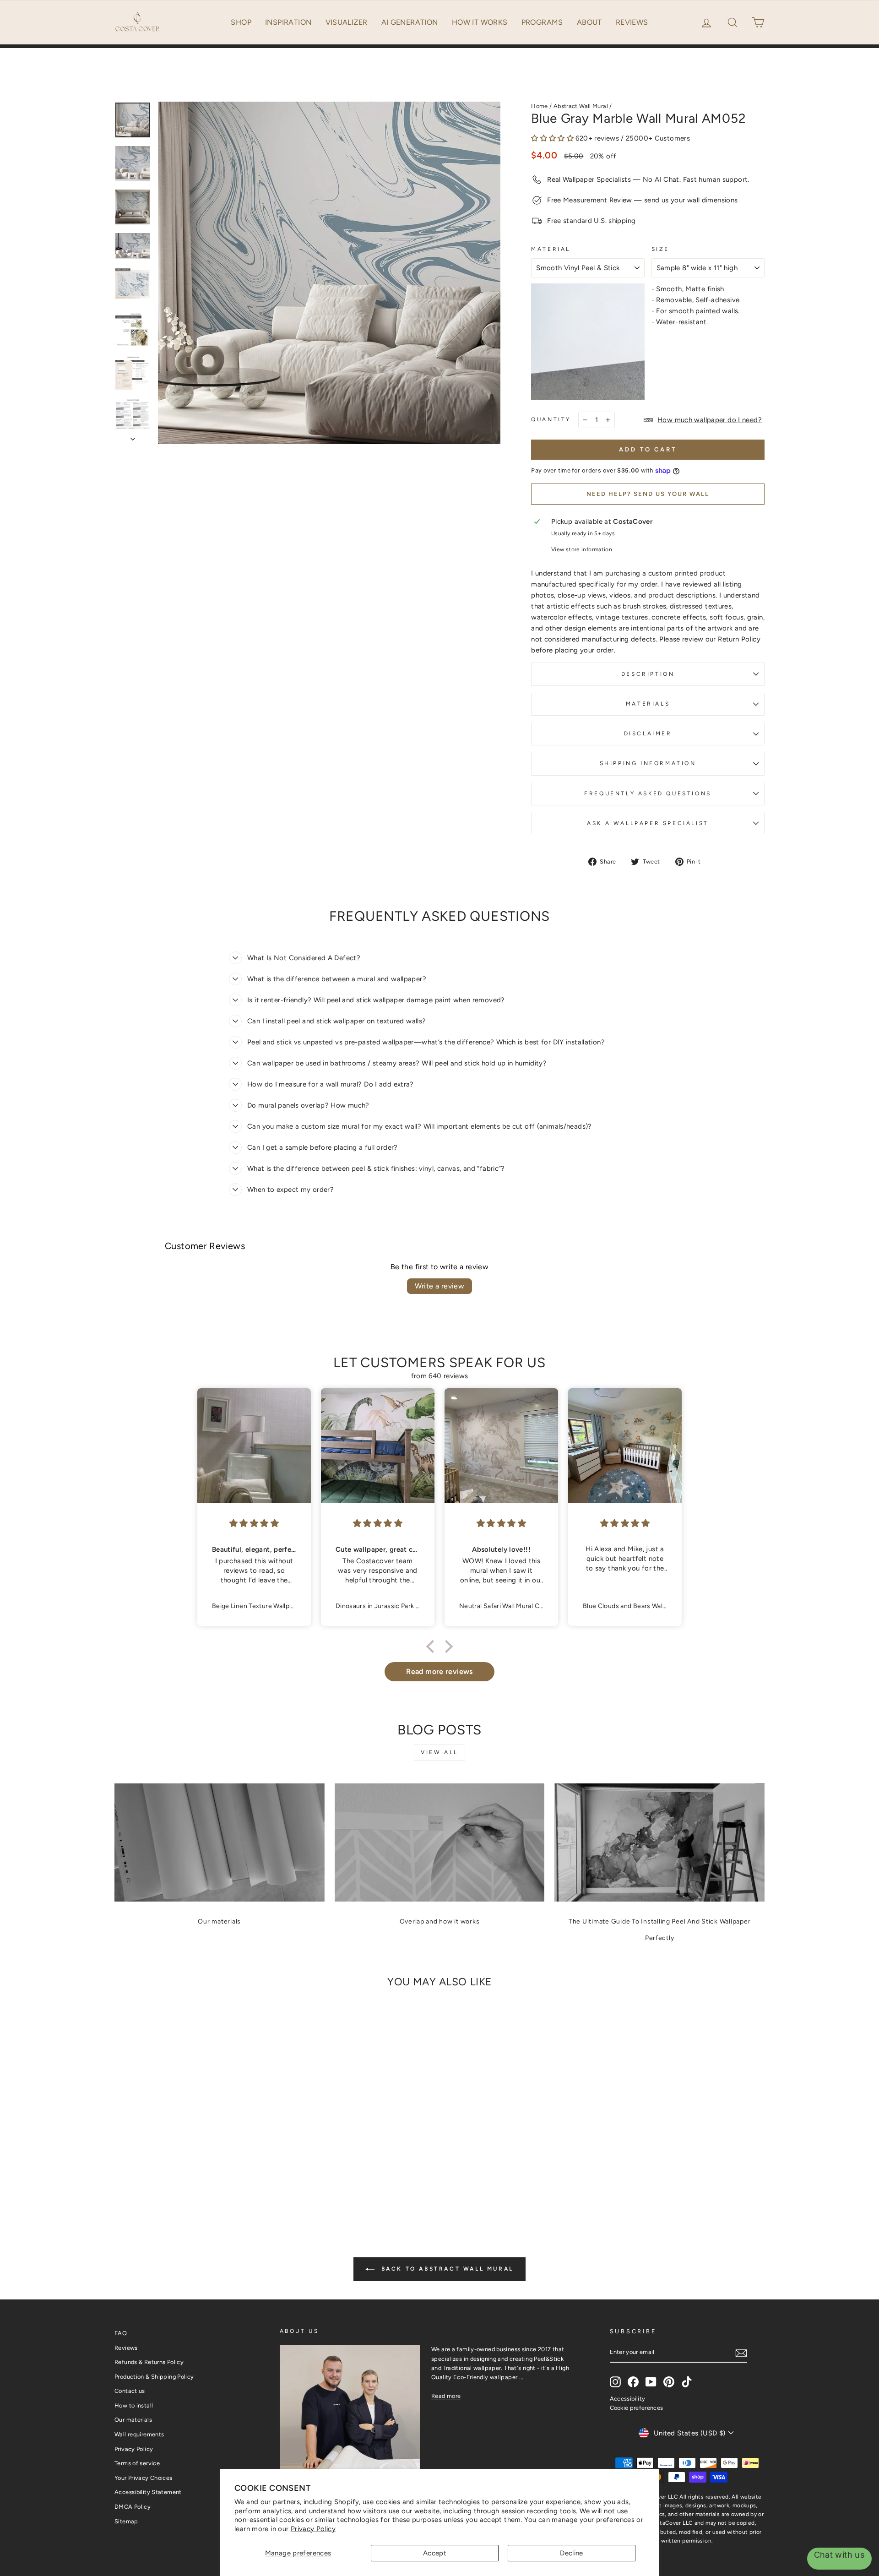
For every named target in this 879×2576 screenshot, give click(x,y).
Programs (542, 22)
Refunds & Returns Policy (149, 2362)
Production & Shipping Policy (154, 2377)
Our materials (219, 1921)
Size (660, 249)
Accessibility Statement (148, 2492)
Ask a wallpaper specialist (648, 823)
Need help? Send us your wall (648, 494)
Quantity (551, 419)
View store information (582, 549)
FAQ (121, 2333)
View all (439, 1752)
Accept (435, 2553)
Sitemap (126, 2521)
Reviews (632, 22)
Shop (241, 22)
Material (551, 249)
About (589, 22)
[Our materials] (220, 1842)
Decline (572, 2553)
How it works (480, 22)
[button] (733, 22)
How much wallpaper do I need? (710, 420)
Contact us (130, 2391)
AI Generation (410, 22)
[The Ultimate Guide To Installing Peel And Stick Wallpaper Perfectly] (659, 1842)
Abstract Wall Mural (581, 106)
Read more (446, 2396)
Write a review (440, 1286)
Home (540, 106)
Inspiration (288, 22)
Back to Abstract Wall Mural (446, 2269)
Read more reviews (439, 1671)
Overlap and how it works (440, 1921)
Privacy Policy (313, 2529)
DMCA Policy (133, 2507)
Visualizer (347, 22)
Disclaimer (648, 734)
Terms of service (137, 2463)
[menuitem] (241, 22)
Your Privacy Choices (144, 2478)
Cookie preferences (637, 2408)
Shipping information (648, 763)
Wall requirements (139, 2434)
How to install (134, 2405)
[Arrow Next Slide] (133, 436)
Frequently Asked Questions (648, 793)
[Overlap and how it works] (440, 1842)
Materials (648, 704)
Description (648, 674)
